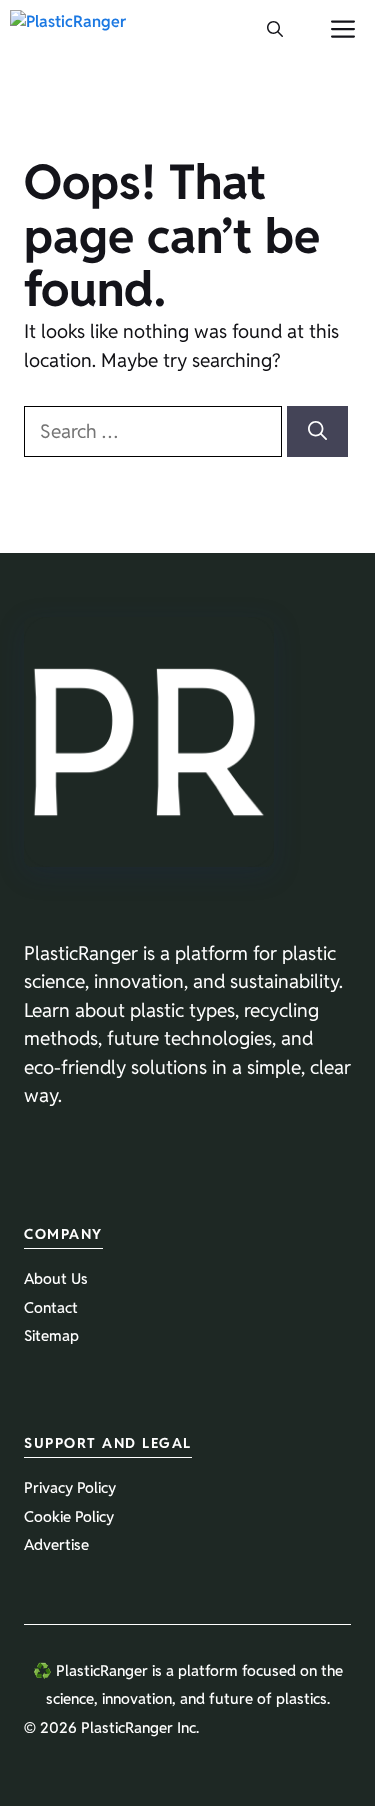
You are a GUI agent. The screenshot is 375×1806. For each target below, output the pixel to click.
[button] (275, 30)
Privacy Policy (70, 1487)
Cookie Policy (69, 1516)
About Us (56, 1278)
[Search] (317, 431)
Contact (51, 1307)
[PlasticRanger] (68, 30)
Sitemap (51, 1335)
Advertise (56, 1544)
